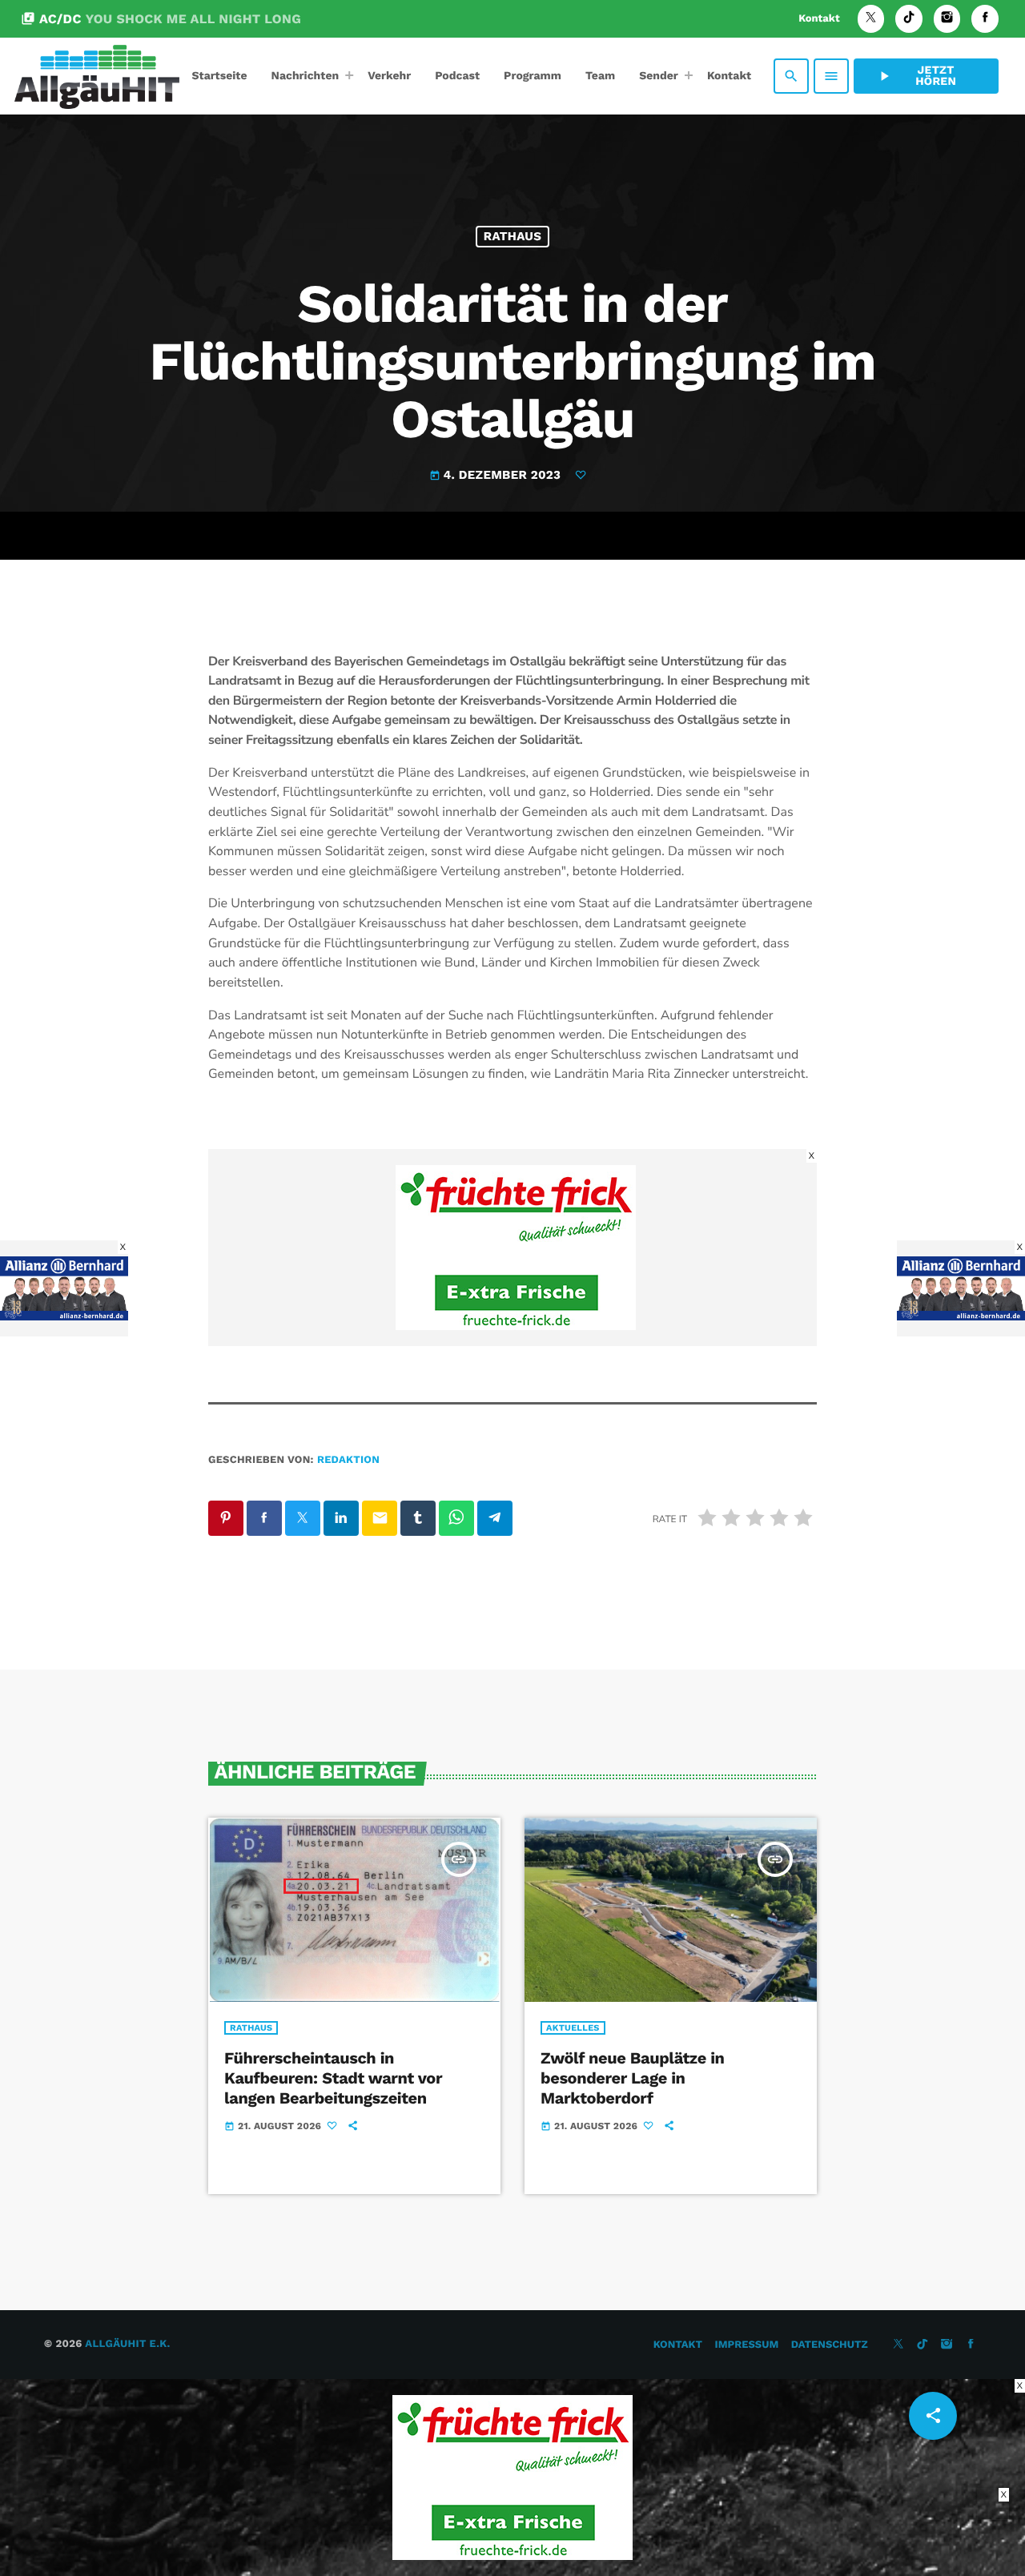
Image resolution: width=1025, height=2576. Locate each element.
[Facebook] (985, 19)
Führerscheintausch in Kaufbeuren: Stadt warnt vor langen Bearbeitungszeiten (333, 2078)
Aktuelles (573, 2028)
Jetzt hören (916, 76)
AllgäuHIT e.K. (127, 2344)
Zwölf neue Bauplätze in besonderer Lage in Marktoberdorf (633, 2078)
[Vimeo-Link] (97, 76)
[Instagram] (947, 19)
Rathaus (512, 236)
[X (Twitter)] (871, 19)
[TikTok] (909, 19)
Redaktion (348, 1460)
